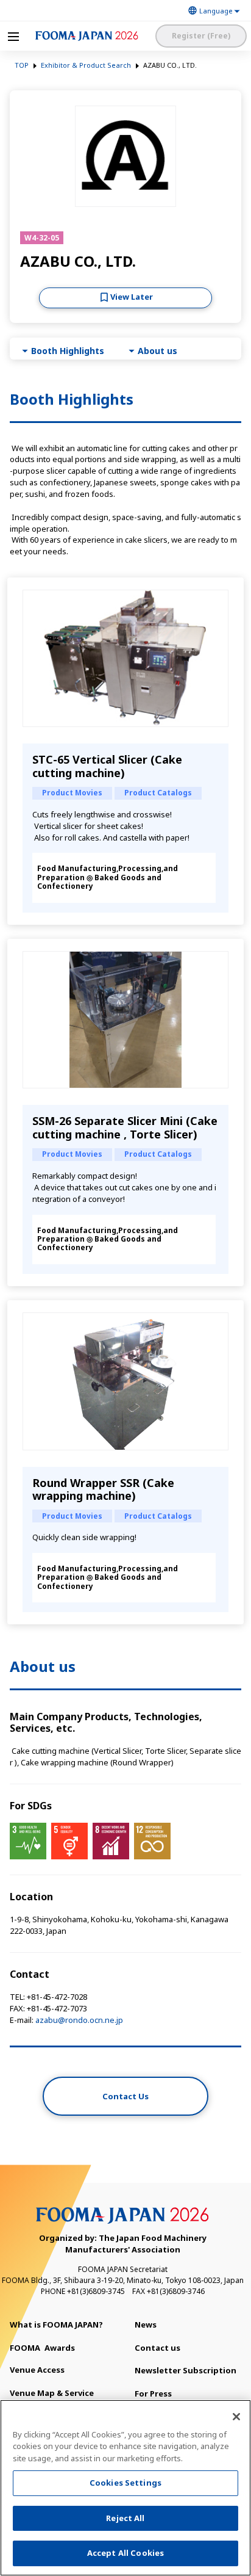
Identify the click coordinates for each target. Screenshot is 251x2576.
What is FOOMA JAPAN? (56, 2325)
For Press (153, 2393)
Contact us (157, 2348)
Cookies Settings (125, 2483)
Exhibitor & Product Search (86, 65)
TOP (22, 65)
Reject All (125, 2518)
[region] (125, 2488)
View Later (132, 297)
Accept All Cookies (125, 2553)
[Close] (236, 2417)
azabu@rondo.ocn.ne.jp (79, 2020)
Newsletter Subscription (186, 2370)
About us (157, 351)
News (146, 2325)
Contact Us (125, 2096)
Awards (42, 2348)
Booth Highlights (68, 351)
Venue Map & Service (52, 2393)
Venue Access (37, 2370)
